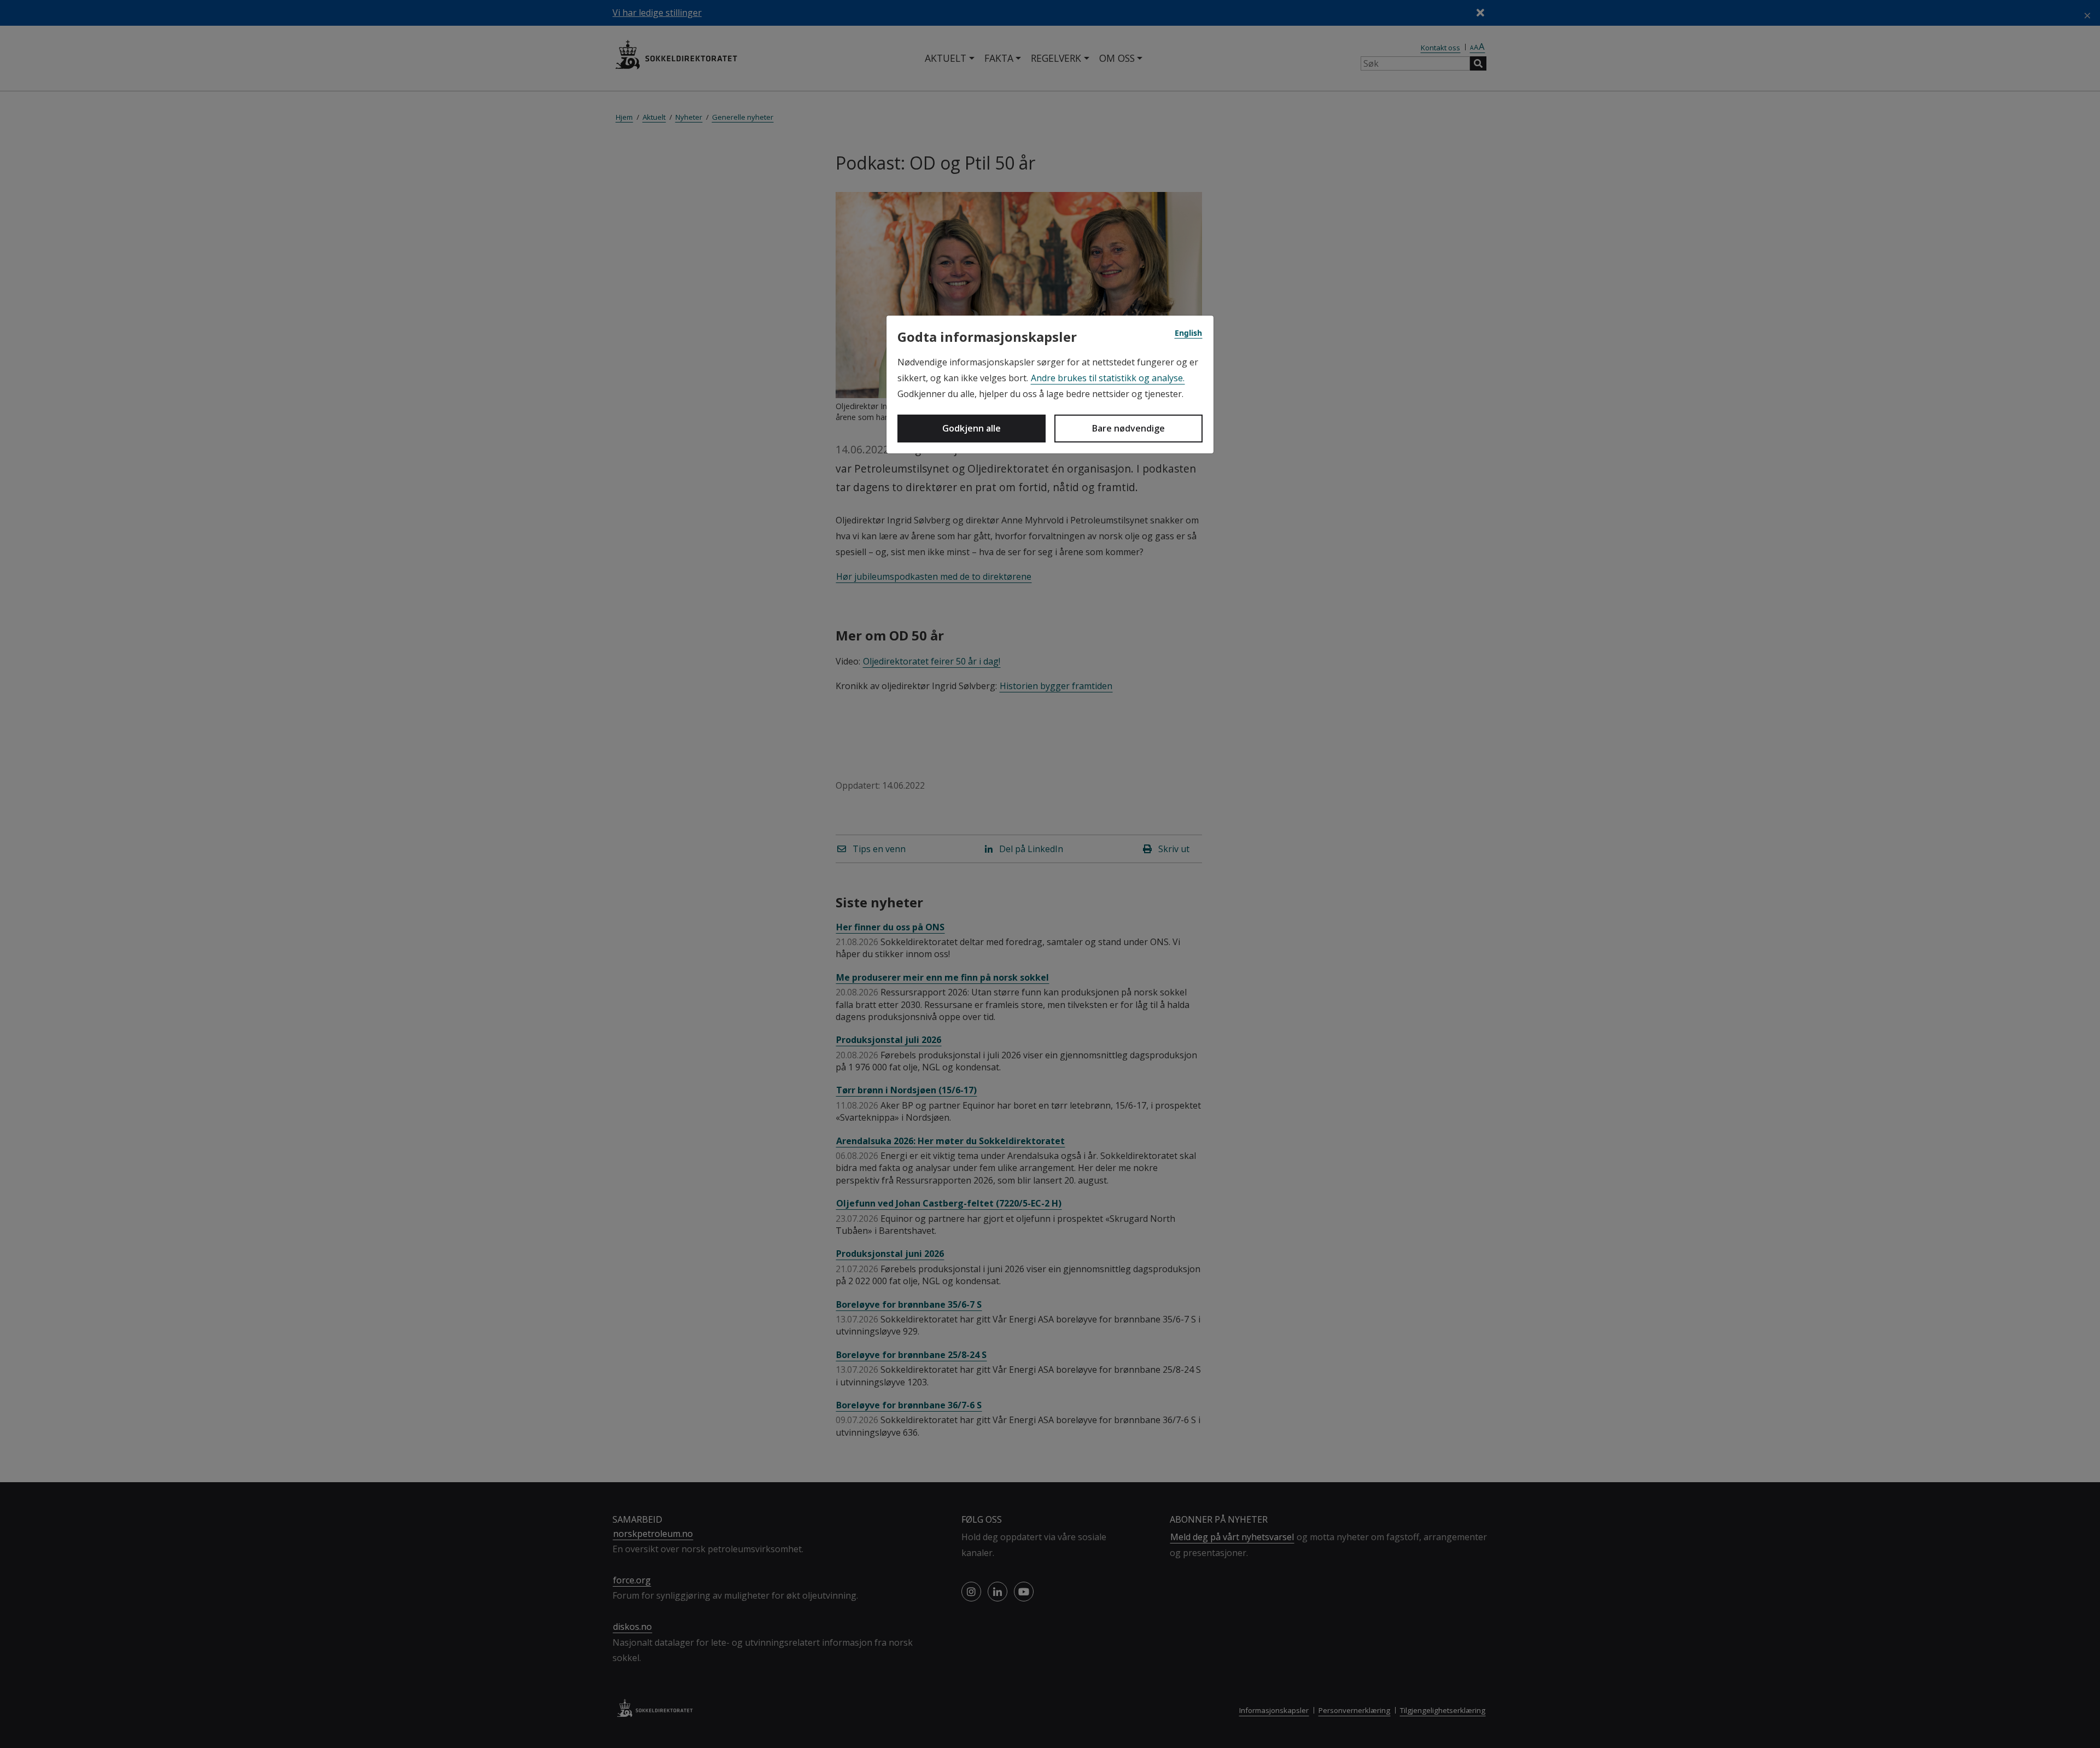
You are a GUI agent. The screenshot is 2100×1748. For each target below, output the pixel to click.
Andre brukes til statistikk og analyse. (1108, 378)
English (1188, 333)
